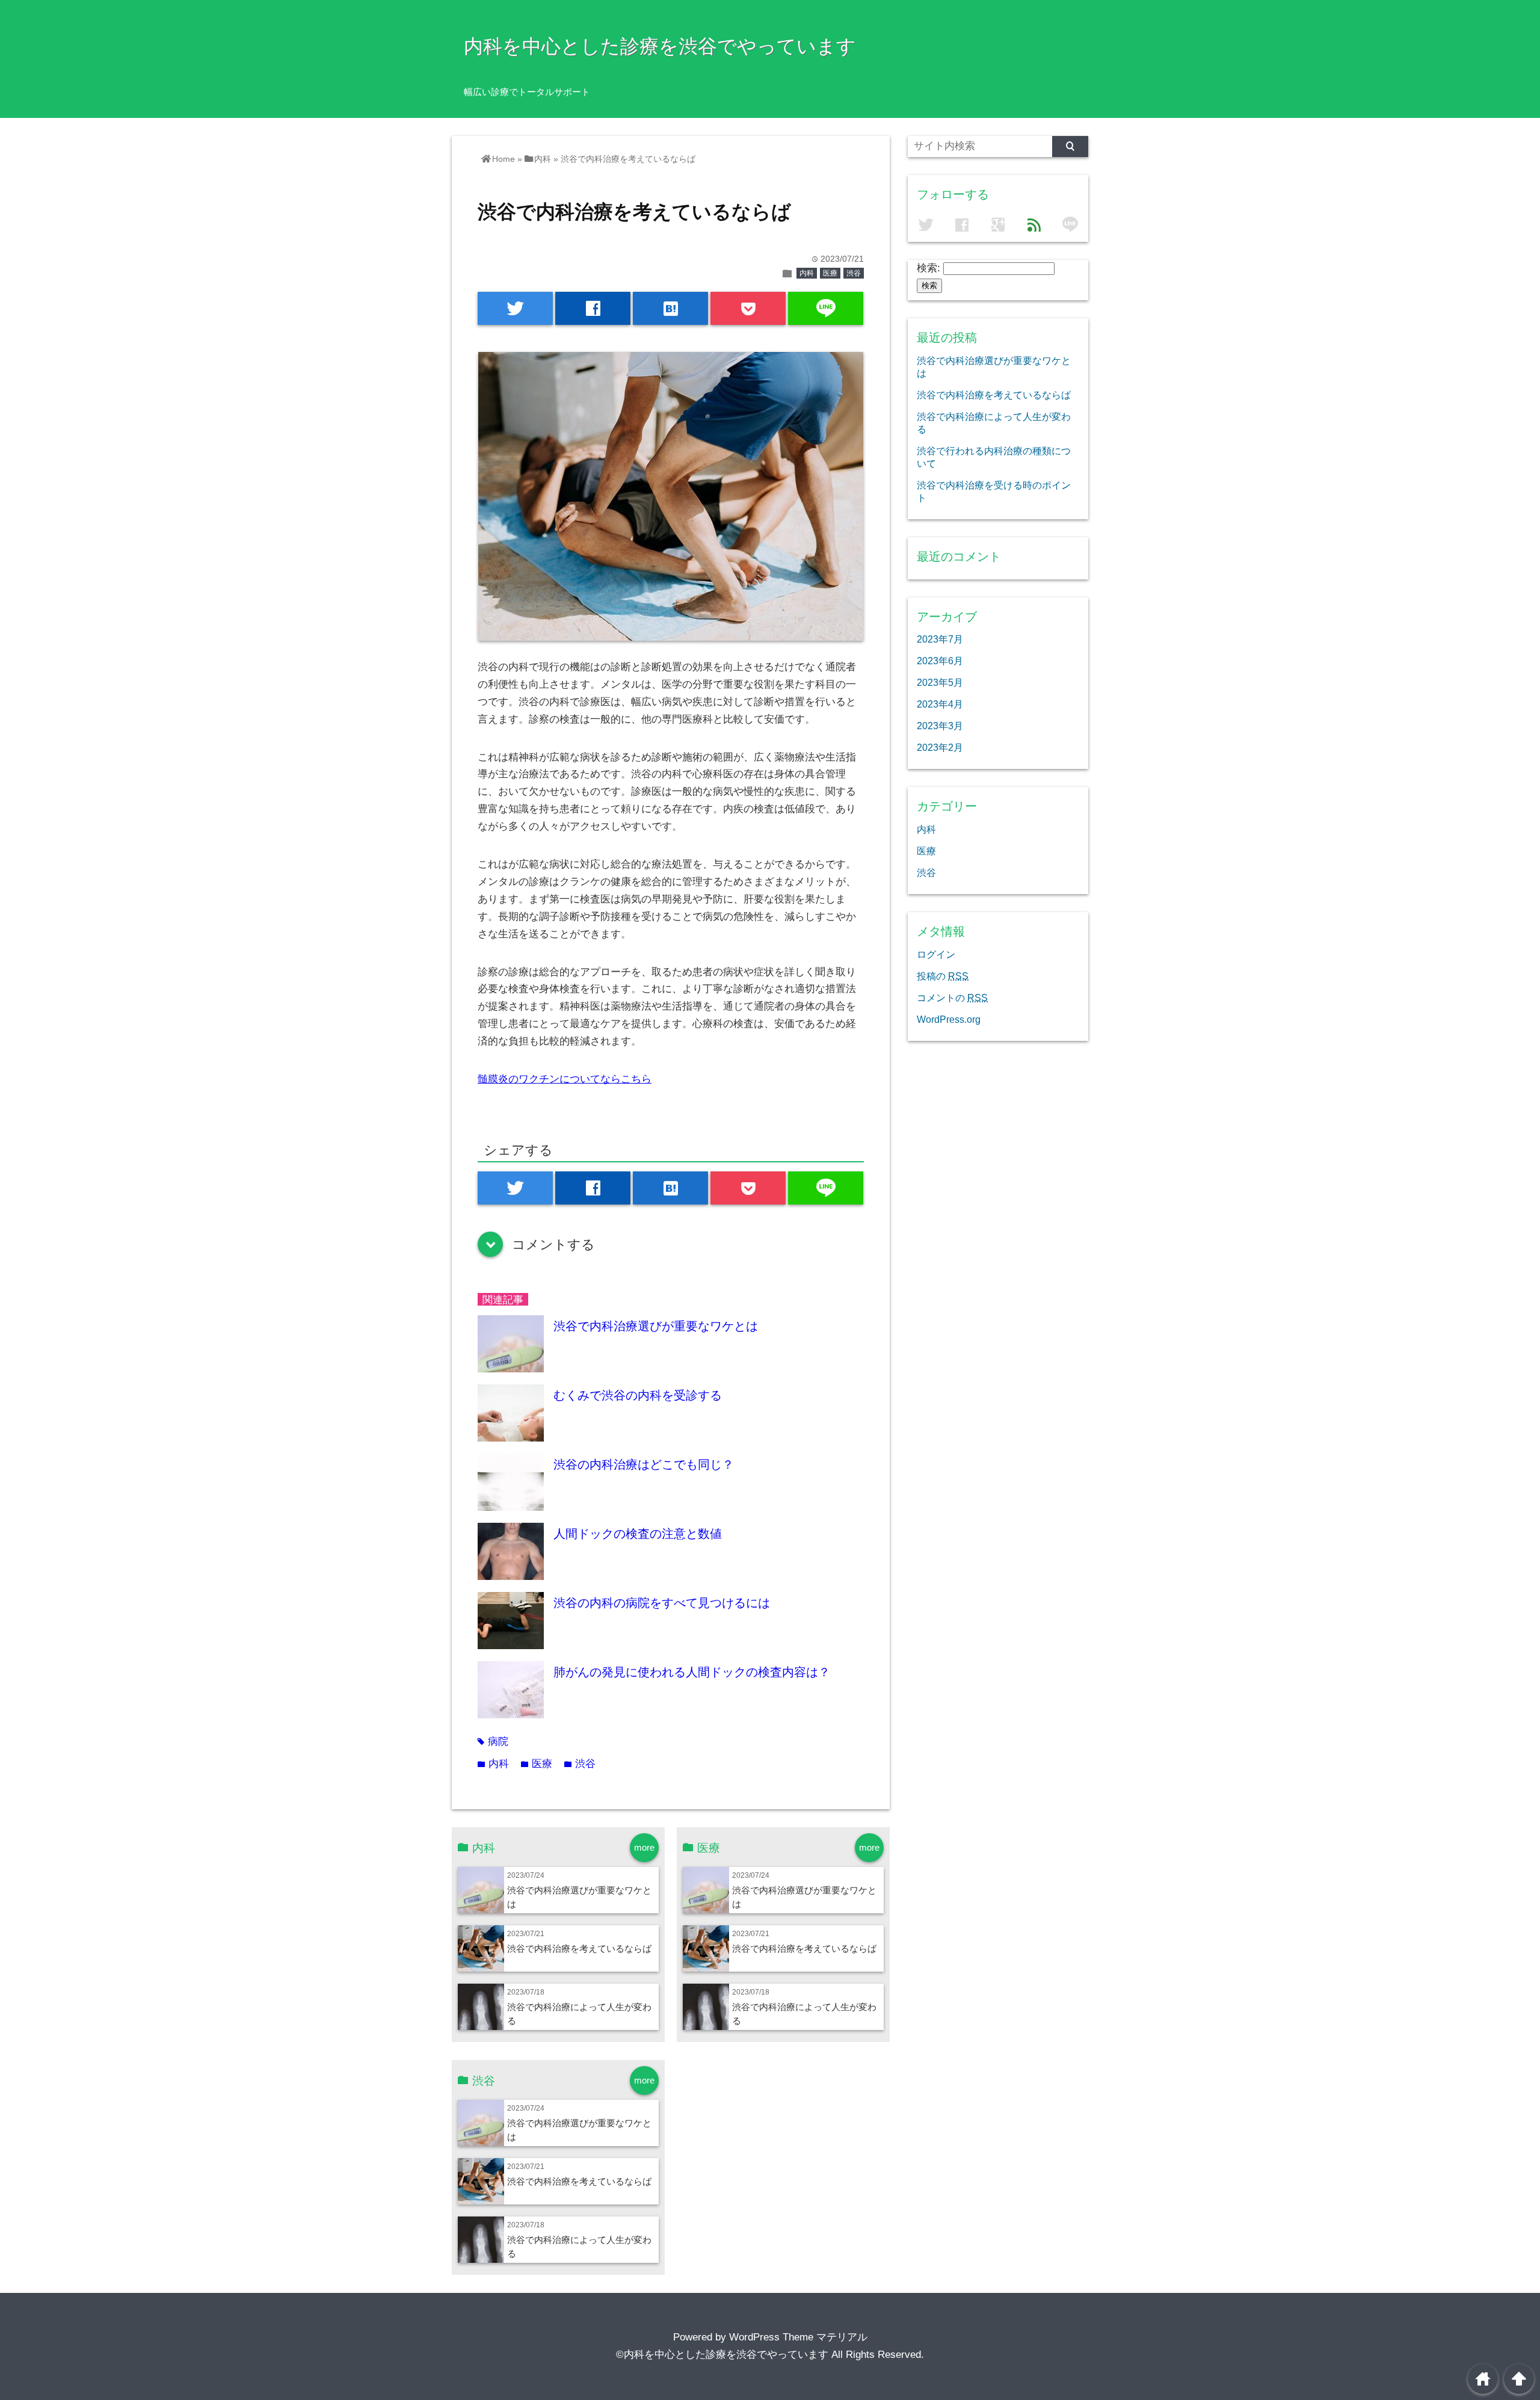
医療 (830, 273)
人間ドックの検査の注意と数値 (638, 1534)
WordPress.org (949, 1019)
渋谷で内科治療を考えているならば (579, 1948)
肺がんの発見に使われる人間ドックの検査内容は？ (692, 1672)
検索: (929, 268)
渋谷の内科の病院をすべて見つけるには (662, 1603)
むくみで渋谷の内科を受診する (638, 1395)
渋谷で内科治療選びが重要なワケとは (656, 1326)
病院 (493, 1741)
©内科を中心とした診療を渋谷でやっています (722, 2355)
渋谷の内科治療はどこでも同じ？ (644, 1464)
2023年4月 (940, 704)
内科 (807, 273)
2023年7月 (940, 639)
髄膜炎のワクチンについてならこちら (565, 1079)
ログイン (936, 954)
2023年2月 (940, 747)
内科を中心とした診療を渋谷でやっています (660, 46)
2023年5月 (940, 682)
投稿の (943, 976)
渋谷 (854, 273)
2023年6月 (940, 661)
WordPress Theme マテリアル (798, 2337)
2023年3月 (940, 726)
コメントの (952, 998)
